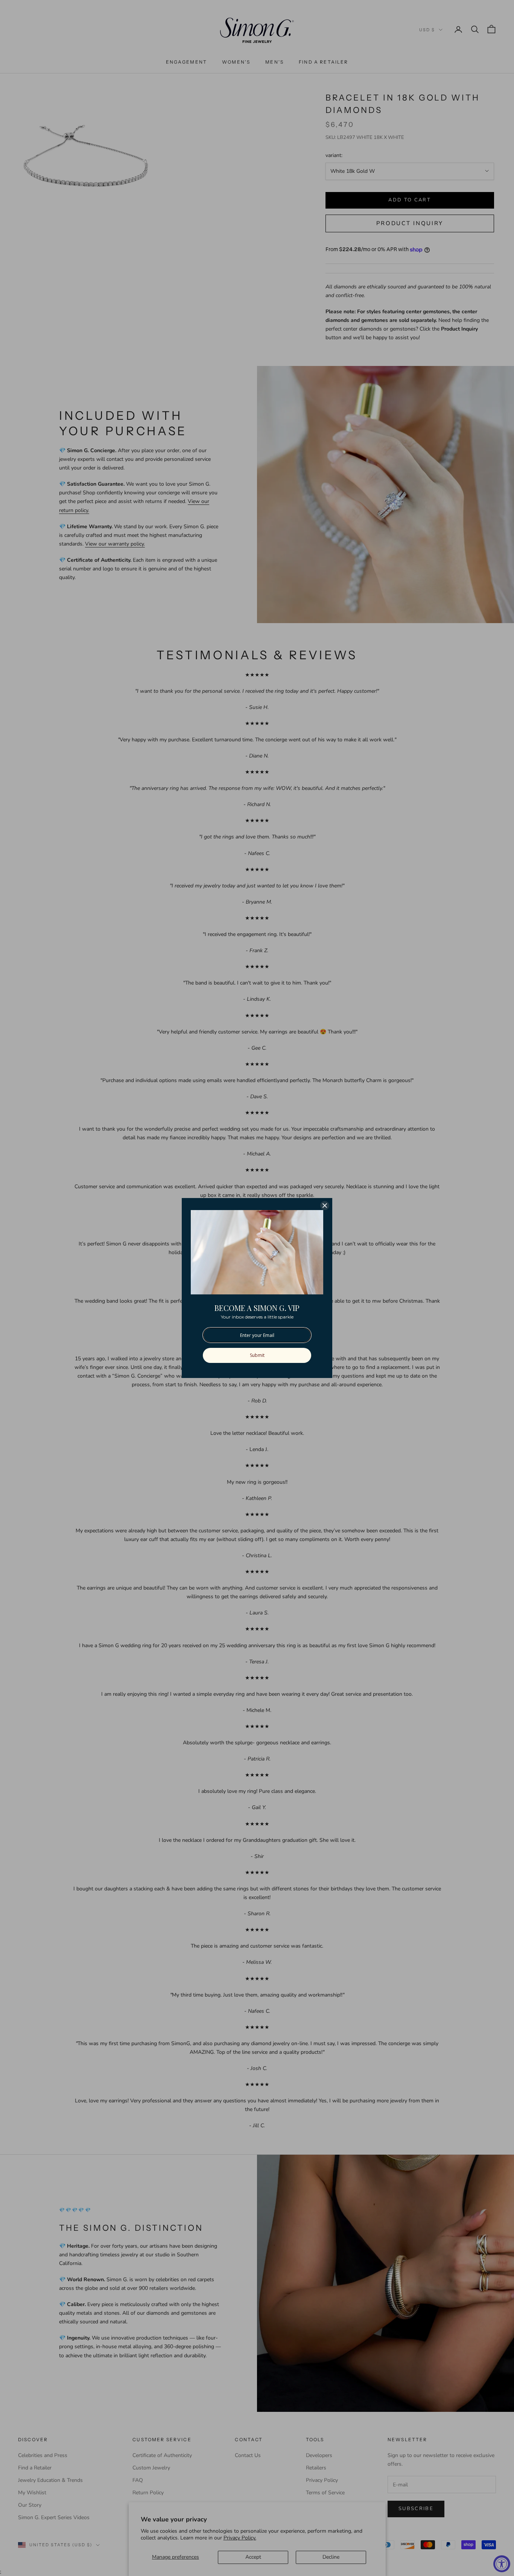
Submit (257, 1355)
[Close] (325, 1206)
